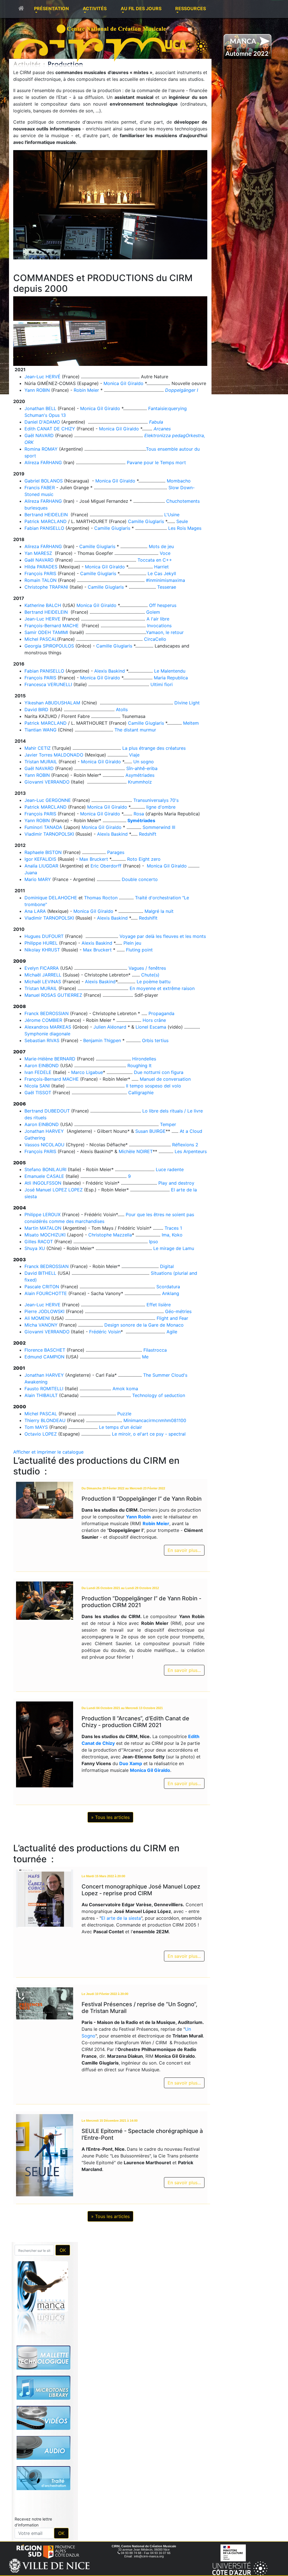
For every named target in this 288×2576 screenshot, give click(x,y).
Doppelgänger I (182, 390)
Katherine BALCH (43, 605)
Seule (182, 521)
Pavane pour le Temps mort (156, 462)
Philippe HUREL (41, 943)
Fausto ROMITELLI (44, 1389)
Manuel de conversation (165, 1079)
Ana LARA (35, 911)
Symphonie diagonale (47, 1034)
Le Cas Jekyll (162, 573)
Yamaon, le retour (165, 632)
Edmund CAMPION (44, 1357)
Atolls (122, 709)
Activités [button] (95, 8)
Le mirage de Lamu (174, 1248)
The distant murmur (135, 730)
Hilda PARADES (41, 567)
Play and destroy (176, 1183)
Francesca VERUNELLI (48, 684)
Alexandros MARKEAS (48, 1027)
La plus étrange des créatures (154, 748)
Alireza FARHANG (43, 462)
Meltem (191, 723)
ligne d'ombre (161, 807)
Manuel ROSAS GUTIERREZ (53, 995)
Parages (116, 852)
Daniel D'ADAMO (42, 422)
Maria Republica (171, 678)
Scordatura (168, 1287)
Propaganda (161, 1013)
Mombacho (179, 481)
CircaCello (155, 639)
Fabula (156, 422)
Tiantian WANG (40, 730)
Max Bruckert (94, 859)
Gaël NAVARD (39, 435)
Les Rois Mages (185, 528)
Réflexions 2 (185, 1145)
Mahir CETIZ (38, 748)
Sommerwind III (159, 827)
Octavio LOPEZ (41, 1434)
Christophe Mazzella (110, 1235)
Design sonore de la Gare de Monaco (144, 1325)
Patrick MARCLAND (46, 521)
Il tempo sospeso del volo (154, 1086)
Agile (172, 1332)
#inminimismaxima (166, 580)
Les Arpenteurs (191, 1151)
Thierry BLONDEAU (45, 1420)
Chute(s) (150, 975)
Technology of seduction (159, 1395)
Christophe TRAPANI (46, 587)
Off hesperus (163, 605)
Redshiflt (148, 918)
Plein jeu (132, 943)
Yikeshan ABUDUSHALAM (52, 703)
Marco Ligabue (87, 1072)
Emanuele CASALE (44, 1176)
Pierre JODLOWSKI (44, 1311)
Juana (31, 873)
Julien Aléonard (110, 1027)
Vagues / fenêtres (147, 968)
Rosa (139, 814)
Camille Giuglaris (146, 521)
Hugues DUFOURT (44, 936)
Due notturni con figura (159, 1072)
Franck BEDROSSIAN (47, 1013)
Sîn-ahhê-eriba (142, 768)
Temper (168, 1124)
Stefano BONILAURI (45, 1169)
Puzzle (124, 1414)
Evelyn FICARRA (42, 968)
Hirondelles (144, 1059)
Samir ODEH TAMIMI (46, 632)
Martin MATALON (43, 1228)
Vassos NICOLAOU (44, 1145)
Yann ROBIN (37, 390)
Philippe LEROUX (42, 1214)
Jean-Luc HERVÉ (42, 377)
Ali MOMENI (37, 1318)
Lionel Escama (151, 1027)
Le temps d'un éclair (121, 1427)
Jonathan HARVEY (45, 1131)
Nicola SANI (37, 1086)
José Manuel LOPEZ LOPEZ (54, 1190)
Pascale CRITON (42, 1287)
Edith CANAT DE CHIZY (50, 429)
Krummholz (140, 782)
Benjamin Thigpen (102, 1040)
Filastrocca (155, 1350)
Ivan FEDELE (38, 1072)
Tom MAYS (36, 1427)
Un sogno (144, 762)
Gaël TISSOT (38, 1093)
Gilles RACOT (39, 1242)
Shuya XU (35, 1248)
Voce (165, 553)
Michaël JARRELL (43, 975)
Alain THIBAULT (41, 1395)
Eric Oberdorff (107, 866)
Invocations (159, 626)
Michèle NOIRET (136, 1151)
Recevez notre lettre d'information (33, 2522)
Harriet (161, 567)
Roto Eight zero (144, 859)
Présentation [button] (51, 8)
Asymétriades (140, 775)
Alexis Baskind (110, 671)
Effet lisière (159, 1305)
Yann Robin (138, 1517)
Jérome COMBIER (43, 1020)
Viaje (134, 755)
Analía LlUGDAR (41, 866)
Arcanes (162, 429)
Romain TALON (40, 580)
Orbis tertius (155, 1040)
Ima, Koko (172, 1235)
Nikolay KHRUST (42, 950)
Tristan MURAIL (41, 762)
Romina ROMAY (41, 449)
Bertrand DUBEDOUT (47, 1111)
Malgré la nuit (159, 911)
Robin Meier (86, 390)
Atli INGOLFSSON (43, 1183)
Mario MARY (38, 879)
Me (145, 1357)
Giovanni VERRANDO (47, 782)
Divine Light (187, 703)
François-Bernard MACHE (52, 626)
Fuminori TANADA (43, 827)
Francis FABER (40, 488)
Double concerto (140, 879)
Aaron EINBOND (42, 1065)
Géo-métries (178, 1311)
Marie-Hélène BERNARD (50, 1059)
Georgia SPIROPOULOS (49, 646)
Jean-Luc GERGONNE (48, 800)
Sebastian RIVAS (42, 1040)
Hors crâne (154, 1020)
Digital (167, 1266)
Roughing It (139, 1065)
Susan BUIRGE (150, 1131)
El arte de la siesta (121, 1918)
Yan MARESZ (38, 553)
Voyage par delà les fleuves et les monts (163, 936)
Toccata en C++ (155, 560)
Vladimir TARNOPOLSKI (49, 834)
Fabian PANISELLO (44, 528)
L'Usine (172, 515)
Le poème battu (154, 982)
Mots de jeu (161, 546)
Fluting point (139, 950)
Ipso (154, 1242)
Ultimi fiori (162, 684)
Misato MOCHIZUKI (45, 1235)
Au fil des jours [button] (141, 8)
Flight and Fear (172, 1318)
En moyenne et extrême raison (162, 988)
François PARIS (40, 573)
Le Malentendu (170, 671)
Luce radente (170, 1169)
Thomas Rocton (101, 898)
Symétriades (141, 820)
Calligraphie (141, 1093)
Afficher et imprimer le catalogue (48, 1452)
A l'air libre (158, 619)
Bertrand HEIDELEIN (46, 515)
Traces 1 (173, 1228)
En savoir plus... (184, 1550)
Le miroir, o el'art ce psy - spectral (149, 1434)
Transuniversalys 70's (156, 800)
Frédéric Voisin (105, 1332)
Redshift (148, 834)
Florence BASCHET (45, 1350)
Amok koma (125, 1389)
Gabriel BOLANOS (44, 481)
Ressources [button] (191, 8)
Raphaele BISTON (43, 852)
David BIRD (37, 709)
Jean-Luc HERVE (42, 619)
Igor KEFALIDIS (40, 859)
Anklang (171, 1293)
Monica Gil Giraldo (123, 383)
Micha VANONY (41, 1325)
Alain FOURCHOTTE (46, 1293)
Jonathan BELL (40, 408)
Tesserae (167, 587)
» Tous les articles (110, 1817)
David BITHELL (40, 1273)
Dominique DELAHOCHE (51, 898)
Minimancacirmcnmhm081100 (155, 1420)
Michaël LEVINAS (43, 982)
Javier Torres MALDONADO (54, 755)
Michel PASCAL (41, 639)
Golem (153, 612)
